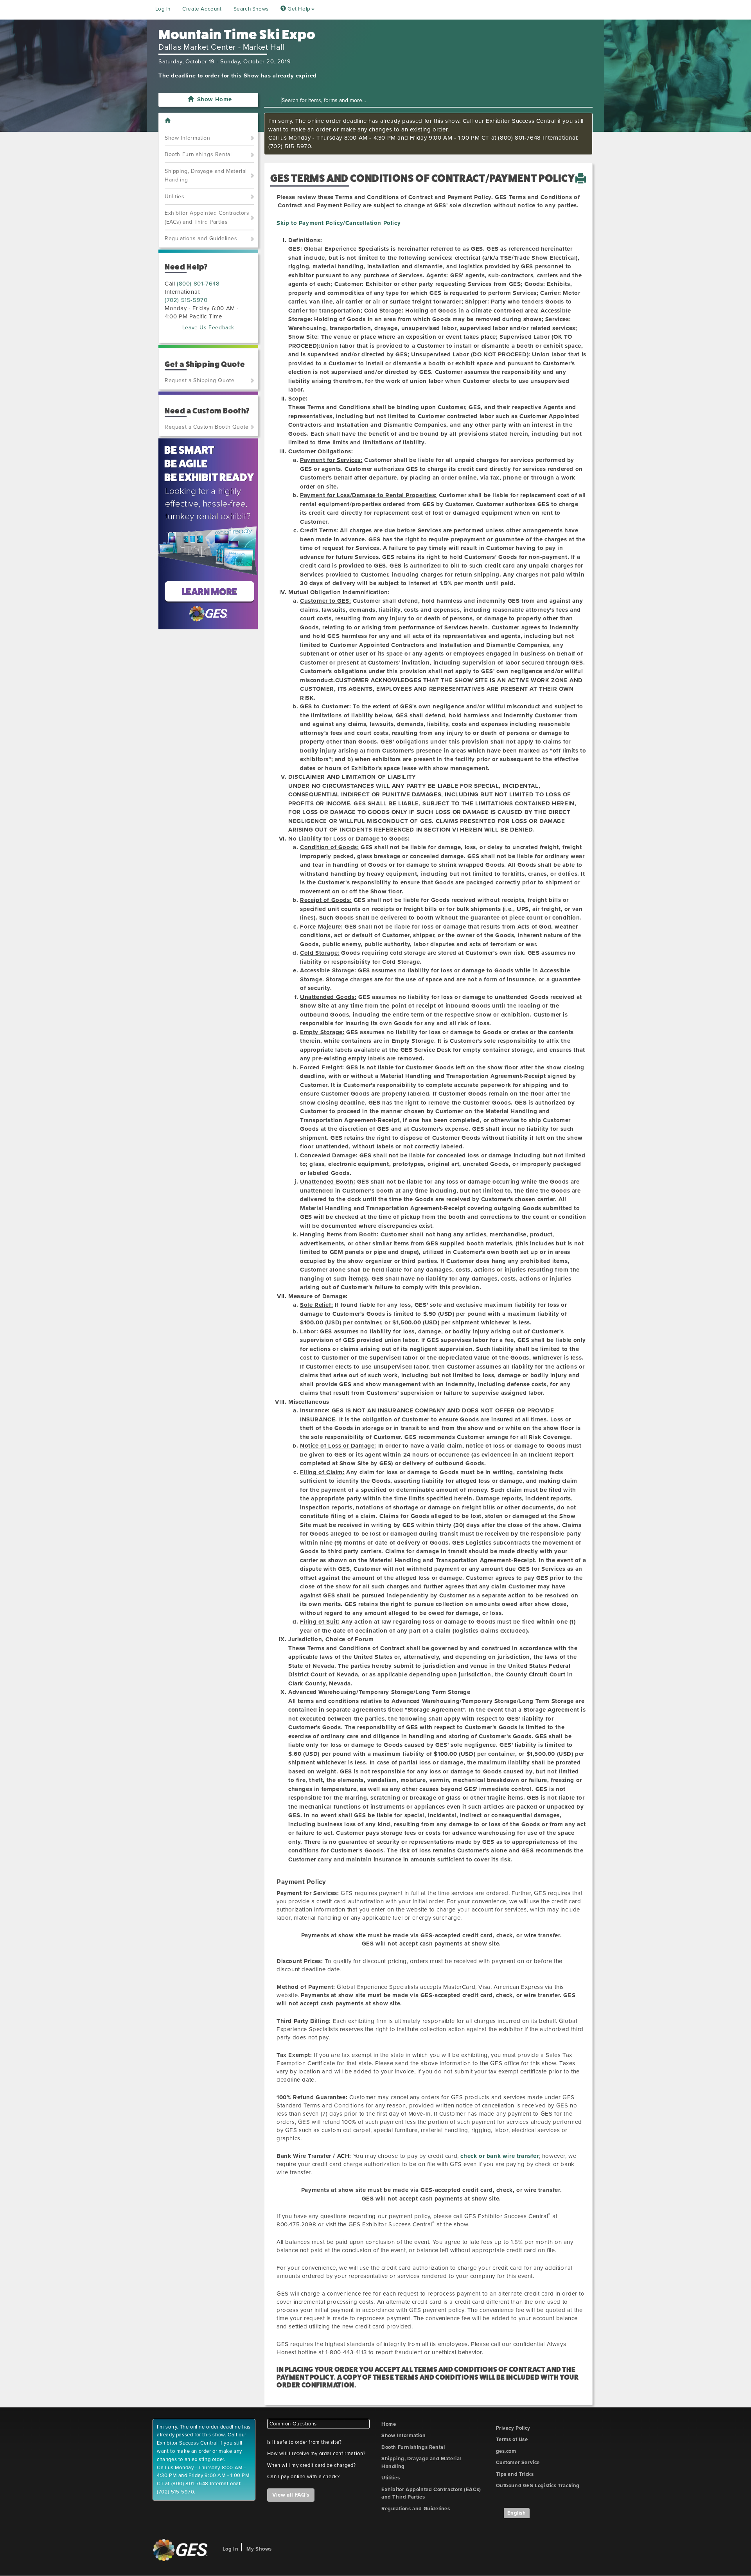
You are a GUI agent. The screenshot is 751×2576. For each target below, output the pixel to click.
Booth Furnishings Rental (198, 154)
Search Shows (251, 9)
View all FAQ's (291, 2495)
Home (389, 2424)
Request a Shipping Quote (199, 380)
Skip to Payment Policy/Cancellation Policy (339, 223)
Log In (163, 9)
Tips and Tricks (515, 2474)
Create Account (202, 9)
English (517, 2513)
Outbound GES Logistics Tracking (538, 2486)
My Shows (259, 2549)
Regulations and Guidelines (201, 238)
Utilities (174, 197)
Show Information (188, 138)
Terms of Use (512, 2439)
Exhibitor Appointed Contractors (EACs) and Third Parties (207, 217)
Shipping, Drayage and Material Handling (206, 176)
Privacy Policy (513, 2428)
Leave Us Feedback (208, 328)
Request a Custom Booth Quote (207, 427)
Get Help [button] (298, 9)
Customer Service (518, 2463)
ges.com (506, 2451)
